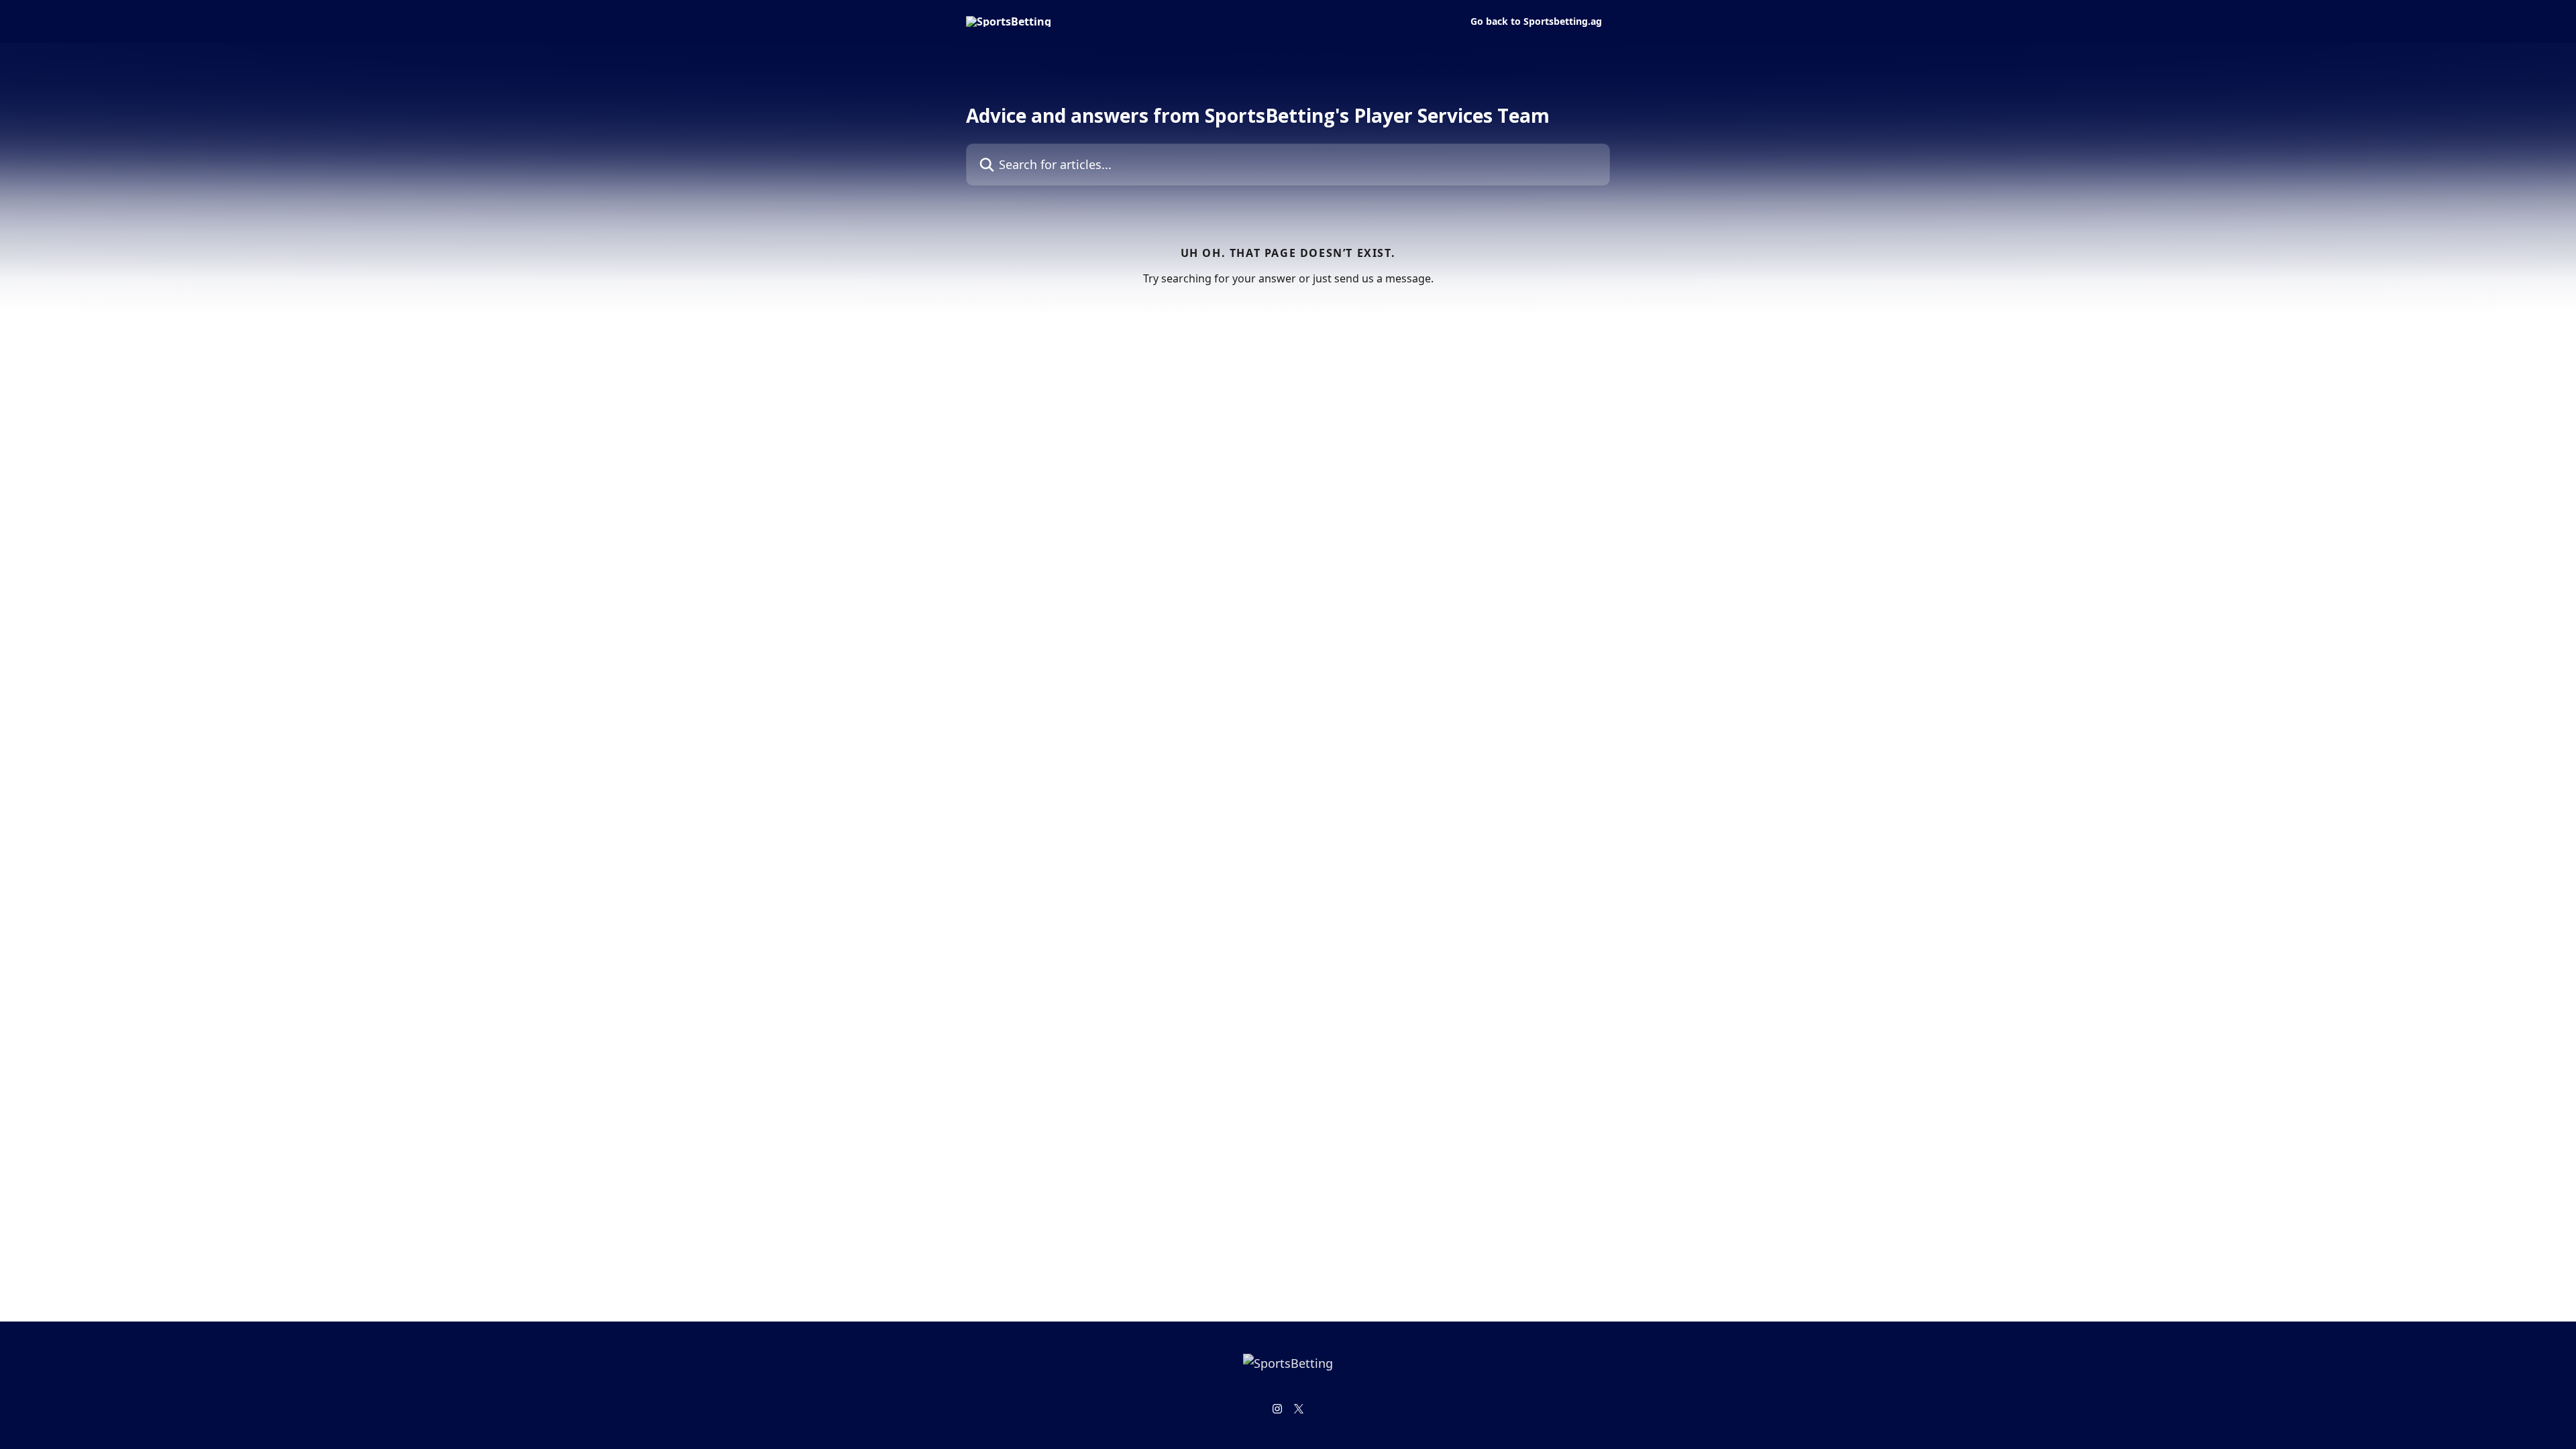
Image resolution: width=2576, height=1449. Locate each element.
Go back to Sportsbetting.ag (1536, 21)
